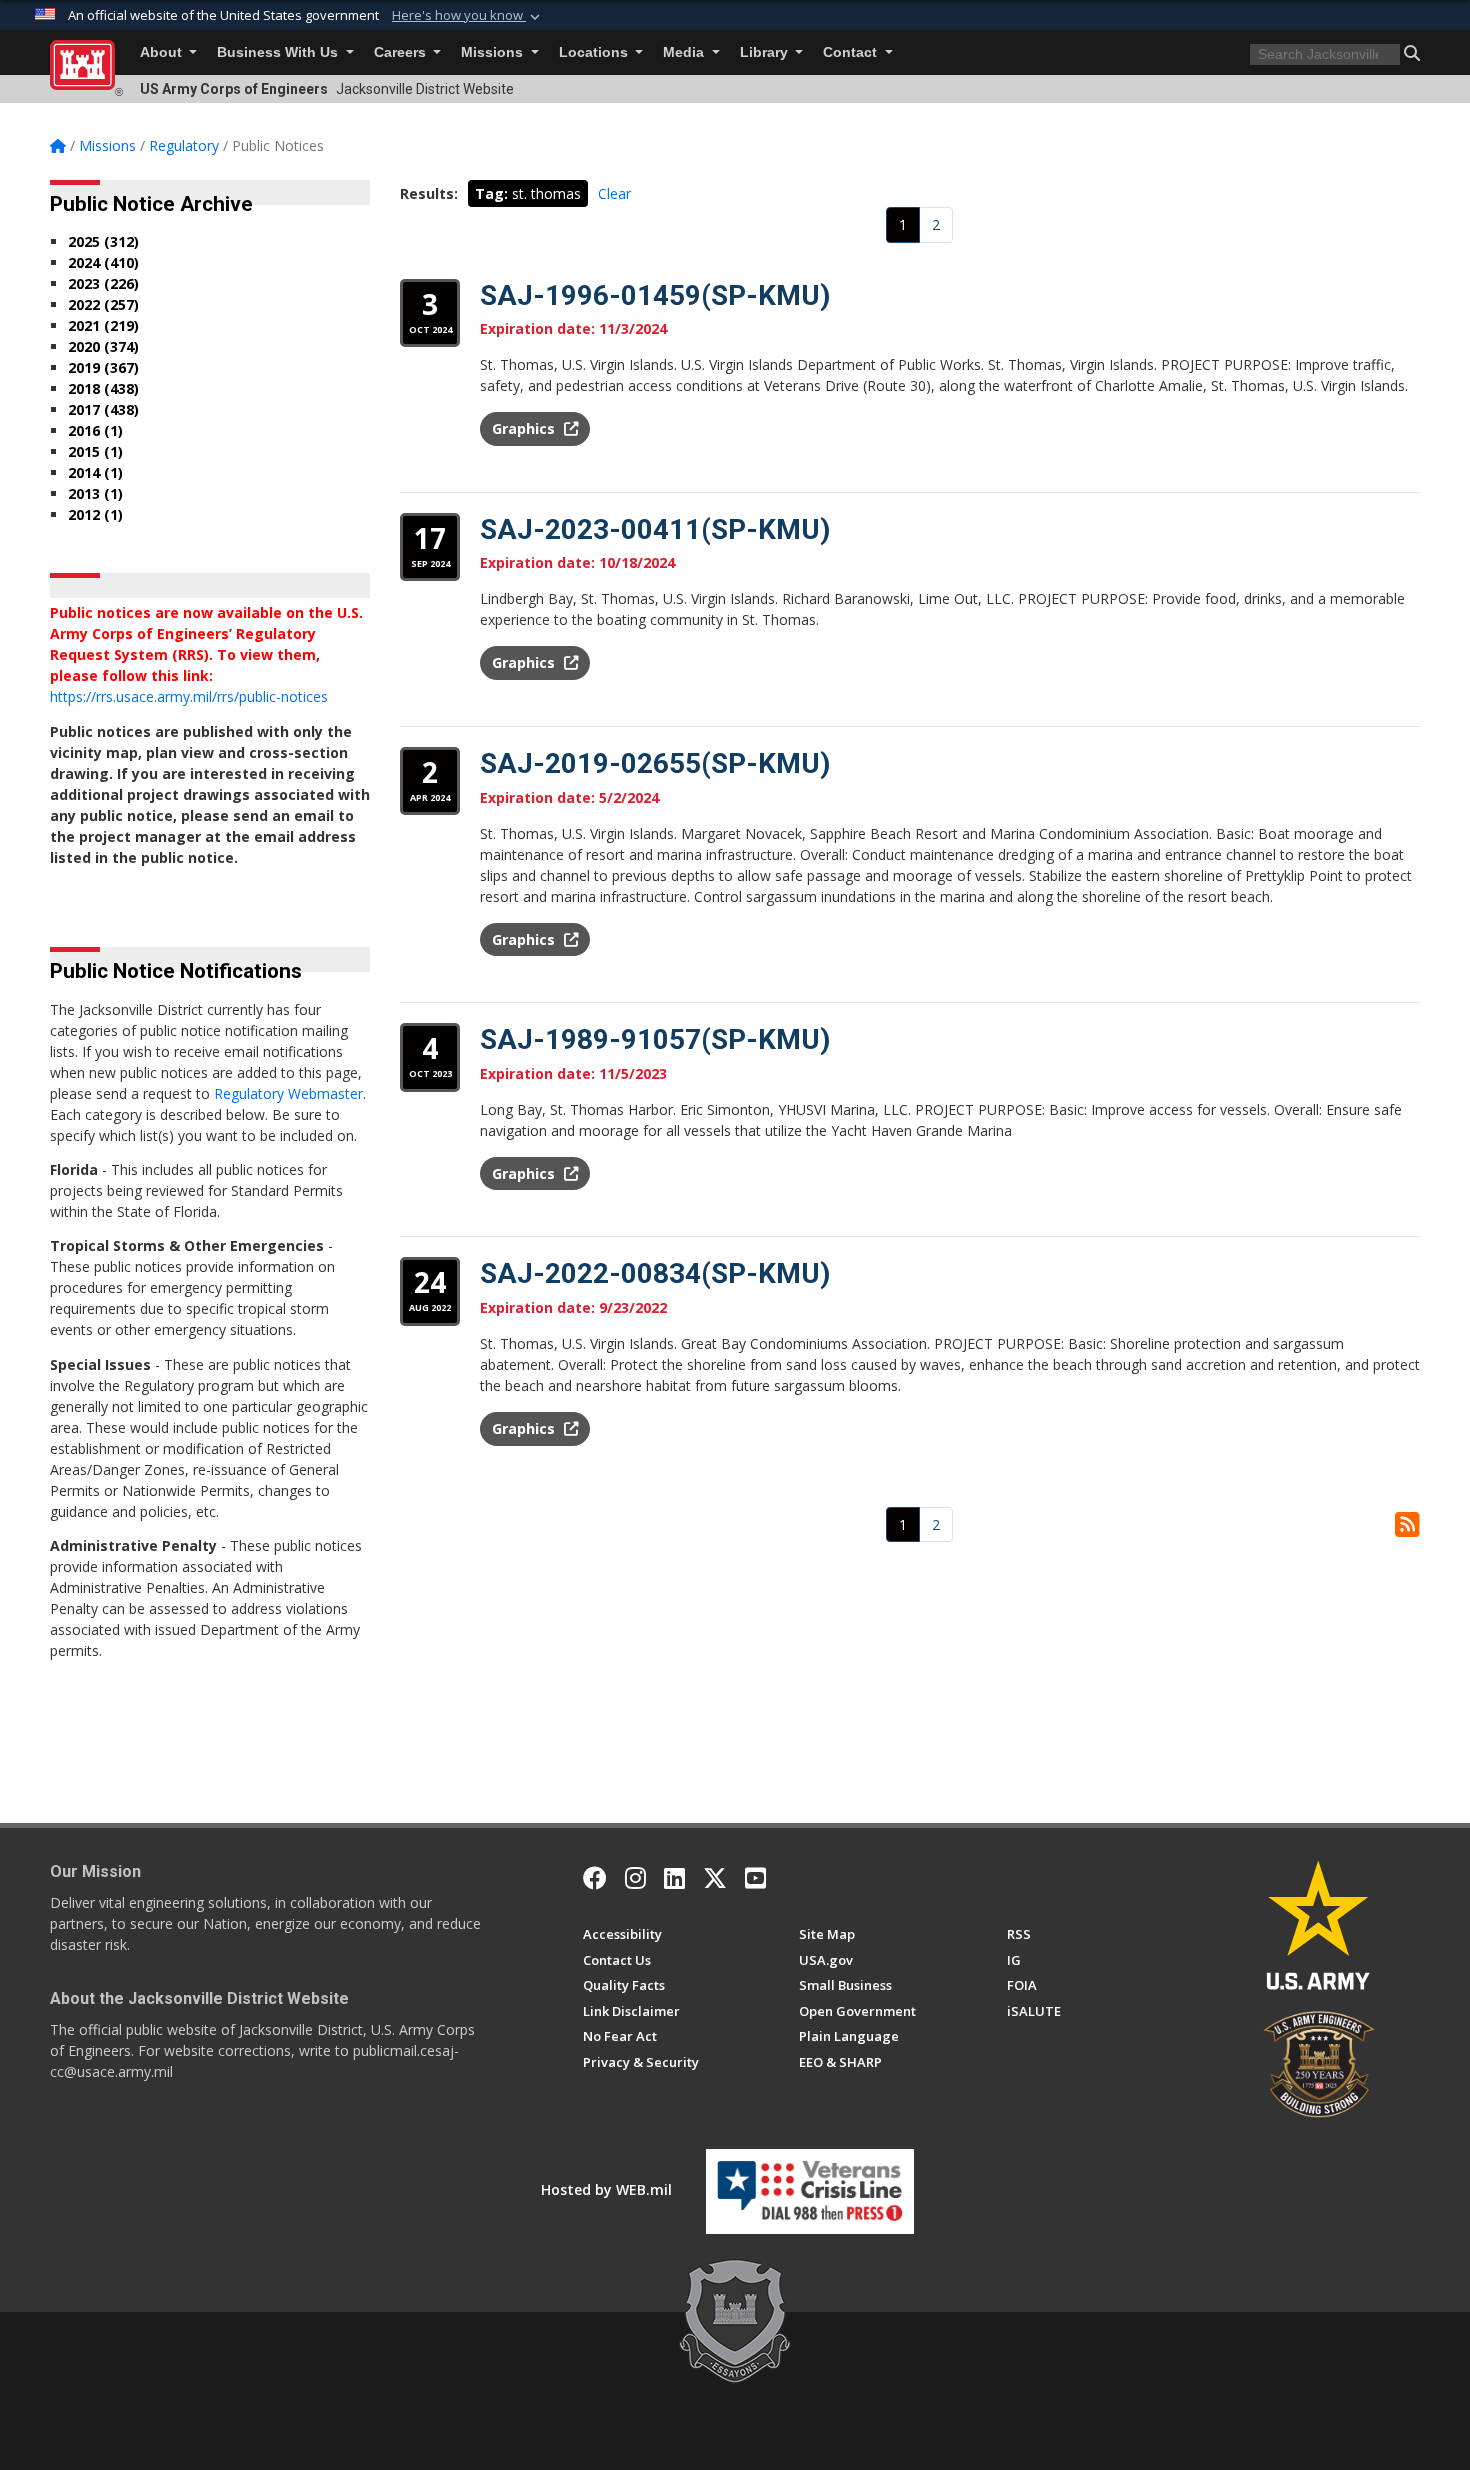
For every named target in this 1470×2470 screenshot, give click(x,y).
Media (685, 52)
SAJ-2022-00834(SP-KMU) (655, 1273)
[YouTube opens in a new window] (755, 1878)
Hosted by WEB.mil (606, 2189)
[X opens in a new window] (715, 1878)
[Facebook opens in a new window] (595, 1878)
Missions (494, 52)
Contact (852, 52)
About (163, 52)
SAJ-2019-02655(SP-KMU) (655, 763)
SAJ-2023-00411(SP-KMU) (655, 529)
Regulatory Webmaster (288, 1093)
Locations (595, 52)
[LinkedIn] (674, 1878)
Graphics (525, 428)
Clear (614, 193)
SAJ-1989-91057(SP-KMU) (655, 1039)
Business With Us (279, 52)
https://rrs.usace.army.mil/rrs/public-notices (189, 696)
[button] (468, 16)
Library (766, 52)
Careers (402, 52)
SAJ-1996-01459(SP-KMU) (655, 295)
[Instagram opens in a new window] (635, 1878)
